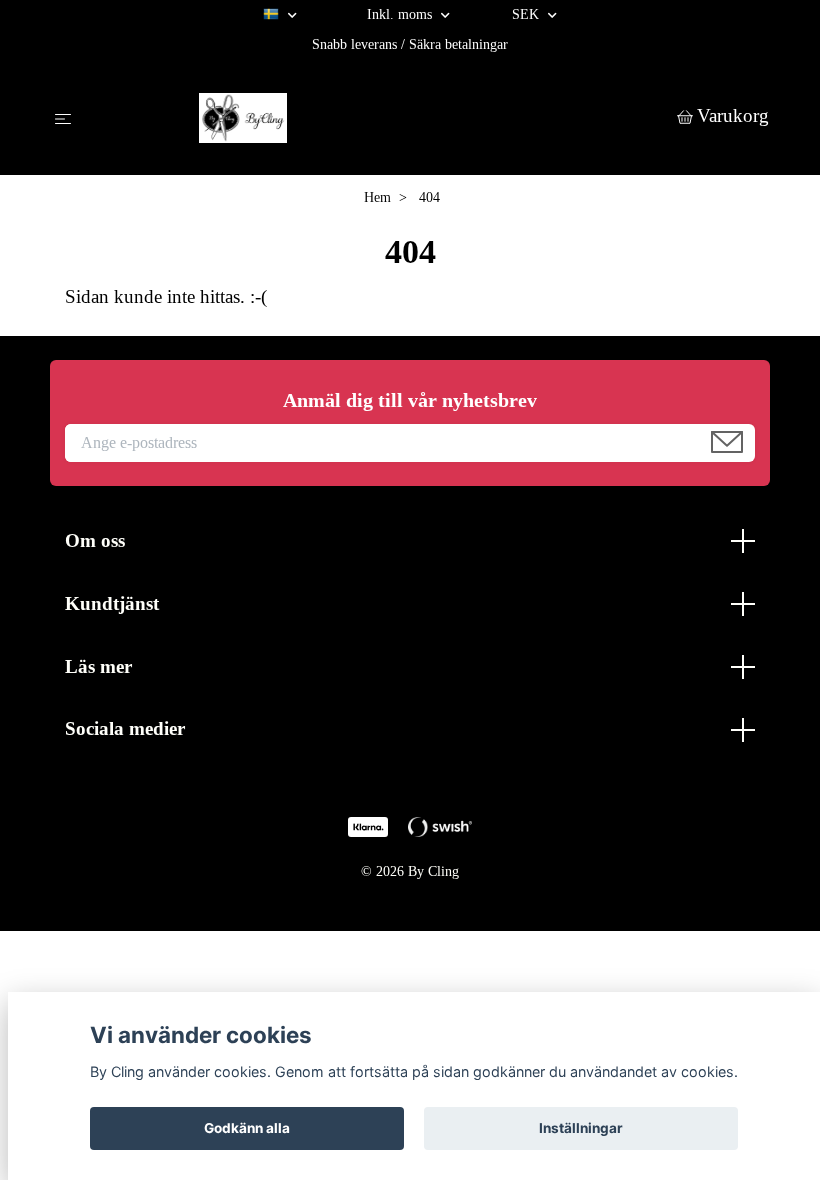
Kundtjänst (112, 603)
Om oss (95, 540)
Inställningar (581, 1128)
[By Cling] (378, 118)
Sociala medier (125, 728)
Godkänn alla (247, 1128)
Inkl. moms (401, 14)
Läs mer (98, 666)
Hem (377, 197)
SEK (527, 14)
